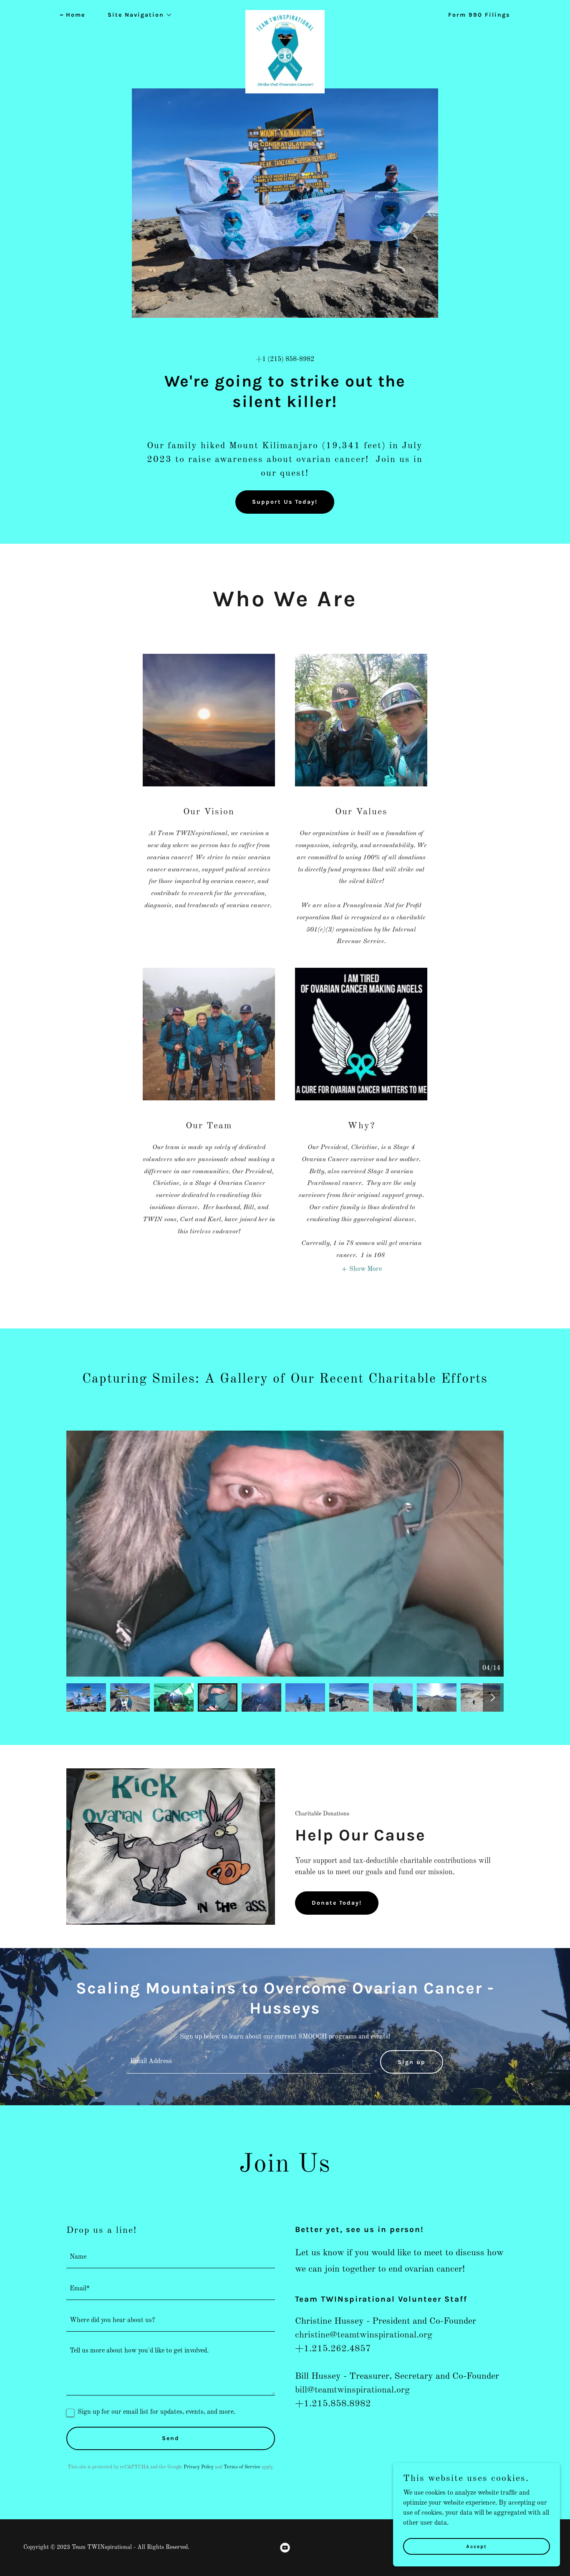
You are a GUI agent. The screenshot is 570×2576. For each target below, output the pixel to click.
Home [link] (76, 15)
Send (171, 2438)
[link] (285, 13)
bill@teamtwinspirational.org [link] (352, 2390)
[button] (137, 15)
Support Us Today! (285, 502)
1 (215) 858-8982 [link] (288, 359)
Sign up (412, 2062)
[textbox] (248, 2062)
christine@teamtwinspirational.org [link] (364, 2335)
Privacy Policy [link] (199, 2467)
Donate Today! (337, 1903)
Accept (477, 2546)
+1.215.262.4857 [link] (333, 2349)
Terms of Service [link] (242, 2467)
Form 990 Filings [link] (479, 15)
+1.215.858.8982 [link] (333, 2404)
